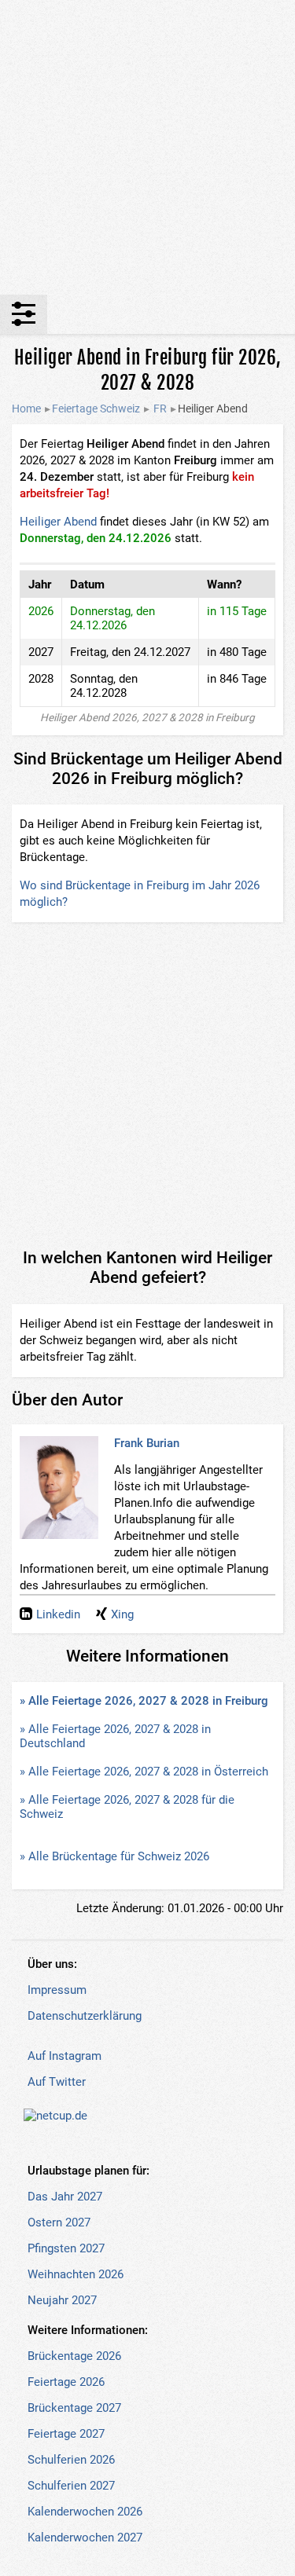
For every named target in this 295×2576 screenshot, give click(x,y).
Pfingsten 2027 (66, 2248)
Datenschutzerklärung (85, 2016)
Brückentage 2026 (74, 2356)
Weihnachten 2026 (76, 2274)
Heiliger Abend (58, 522)
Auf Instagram (65, 2056)
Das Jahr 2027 (65, 2197)
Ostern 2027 (59, 2222)
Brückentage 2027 (74, 2408)
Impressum (57, 1990)
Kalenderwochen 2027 (85, 2538)
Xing (122, 1614)
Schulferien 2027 (71, 2486)
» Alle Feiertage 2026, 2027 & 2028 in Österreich (144, 1772)
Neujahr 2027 (62, 2300)
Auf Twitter (57, 2082)
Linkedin (58, 1614)
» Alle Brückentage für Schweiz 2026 (114, 1856)
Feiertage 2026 (66, 2382)
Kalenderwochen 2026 (85, 2512)
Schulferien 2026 (71, 2460)
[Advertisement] (147, 147)
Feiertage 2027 (66, 2434)
